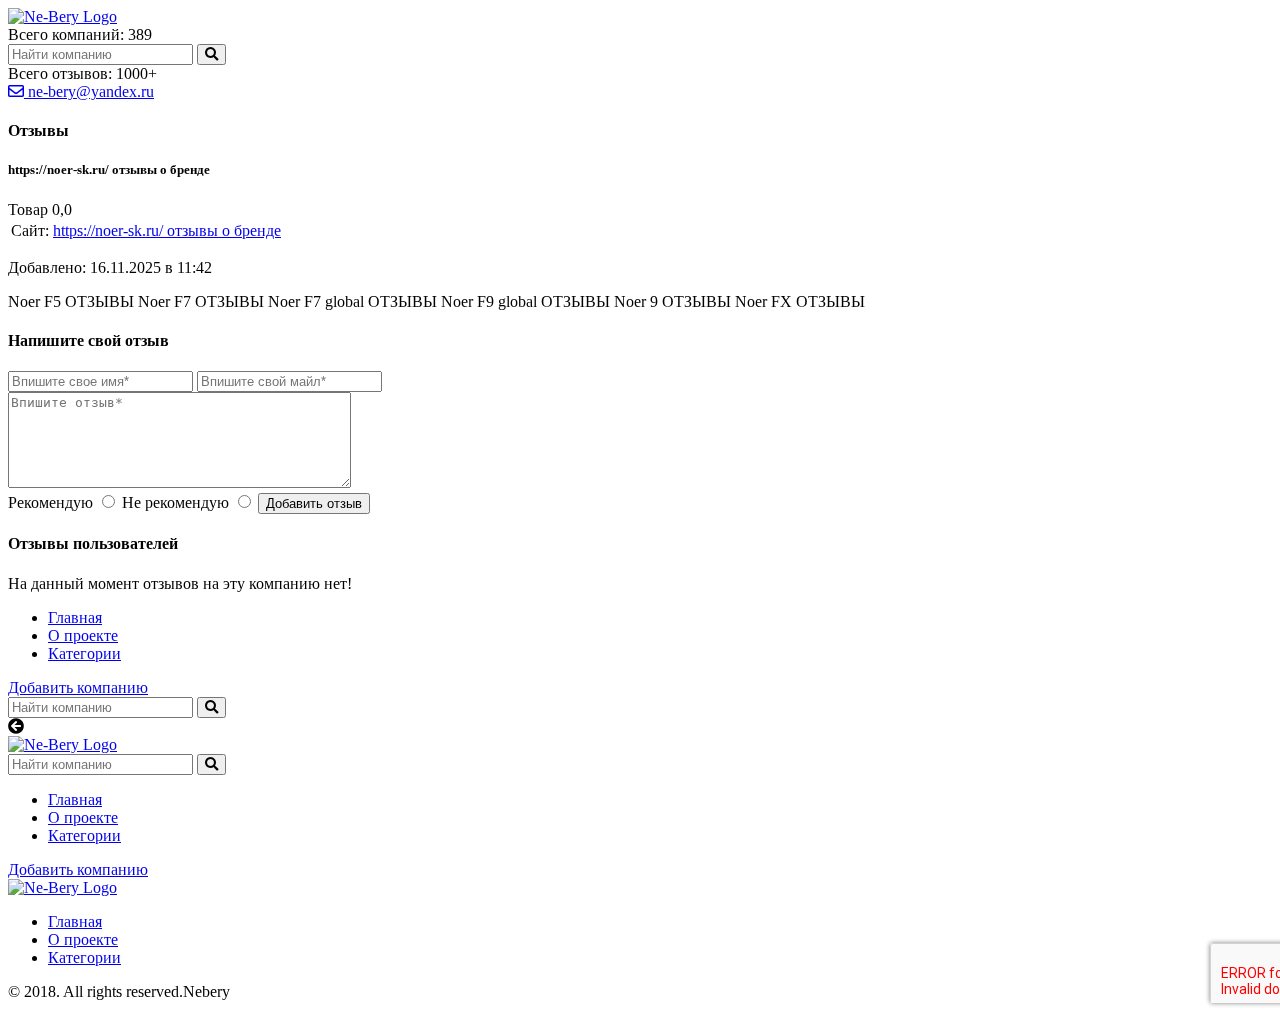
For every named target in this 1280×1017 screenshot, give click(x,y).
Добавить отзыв (314, 503)
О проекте (83, 635)
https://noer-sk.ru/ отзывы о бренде (167, 230)
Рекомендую (50, 502)
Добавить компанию (78, 687)
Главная (75, 617)
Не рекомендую (175, 502)
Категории (84, 653)
